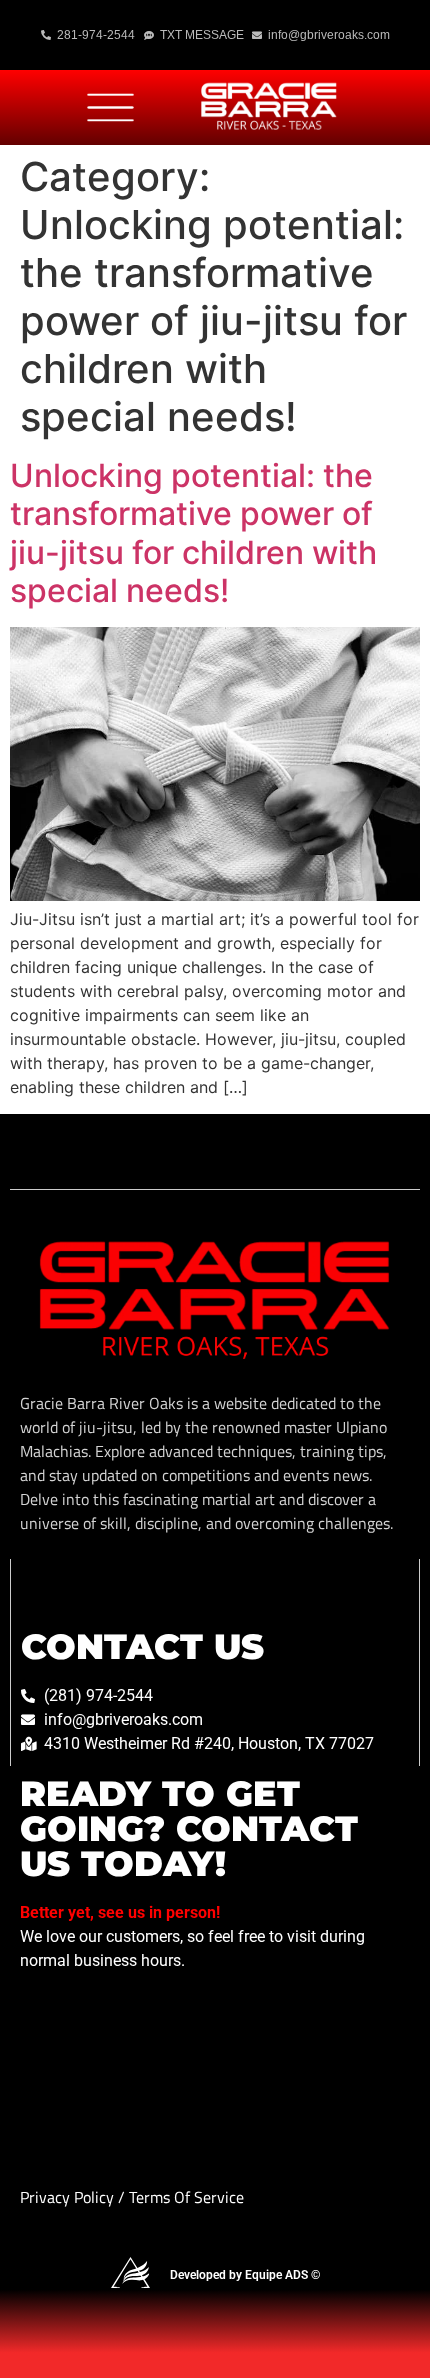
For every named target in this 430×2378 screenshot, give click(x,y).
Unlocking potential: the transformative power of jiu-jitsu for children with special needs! (193, 533)
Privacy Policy (69, 2197)
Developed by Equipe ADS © (245, 2275)
